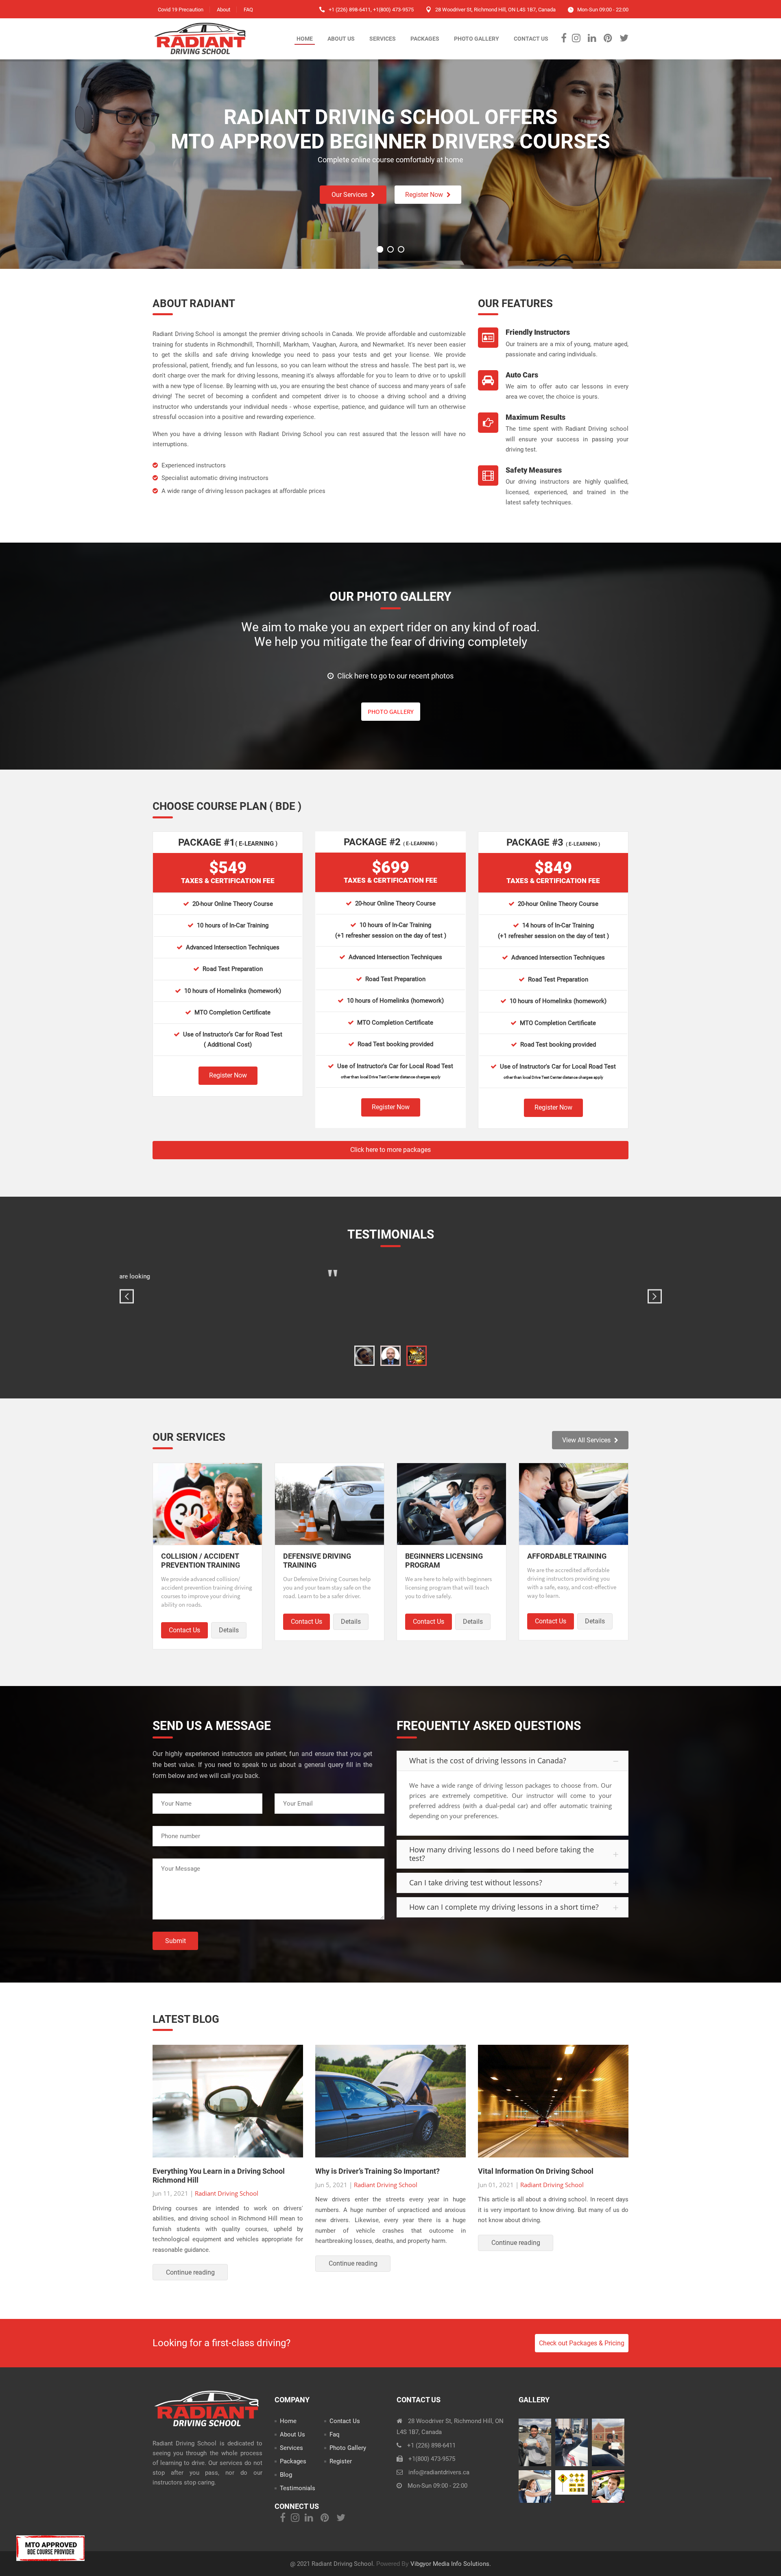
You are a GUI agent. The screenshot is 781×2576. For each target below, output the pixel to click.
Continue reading (190, 2272)
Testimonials (298, 2488)
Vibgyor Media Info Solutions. (451, 2564)
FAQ (248, 10)
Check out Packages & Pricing (582, 2343)
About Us (341, 39)
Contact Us (531, 39)
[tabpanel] (391, 1300)
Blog (286, 2475)
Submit (176, 1941)
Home (305, 39)
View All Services (586, 1440)
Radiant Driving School (227, 2193)
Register (341, 2461)
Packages (425, 39)
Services (383, 39)
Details (229, 1630)
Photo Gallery (477, 39)
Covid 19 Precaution (181, 10)
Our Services (349, 195)
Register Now (424, 195)
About (224, 10)
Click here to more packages (390, 1150)
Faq (335, 2434)
